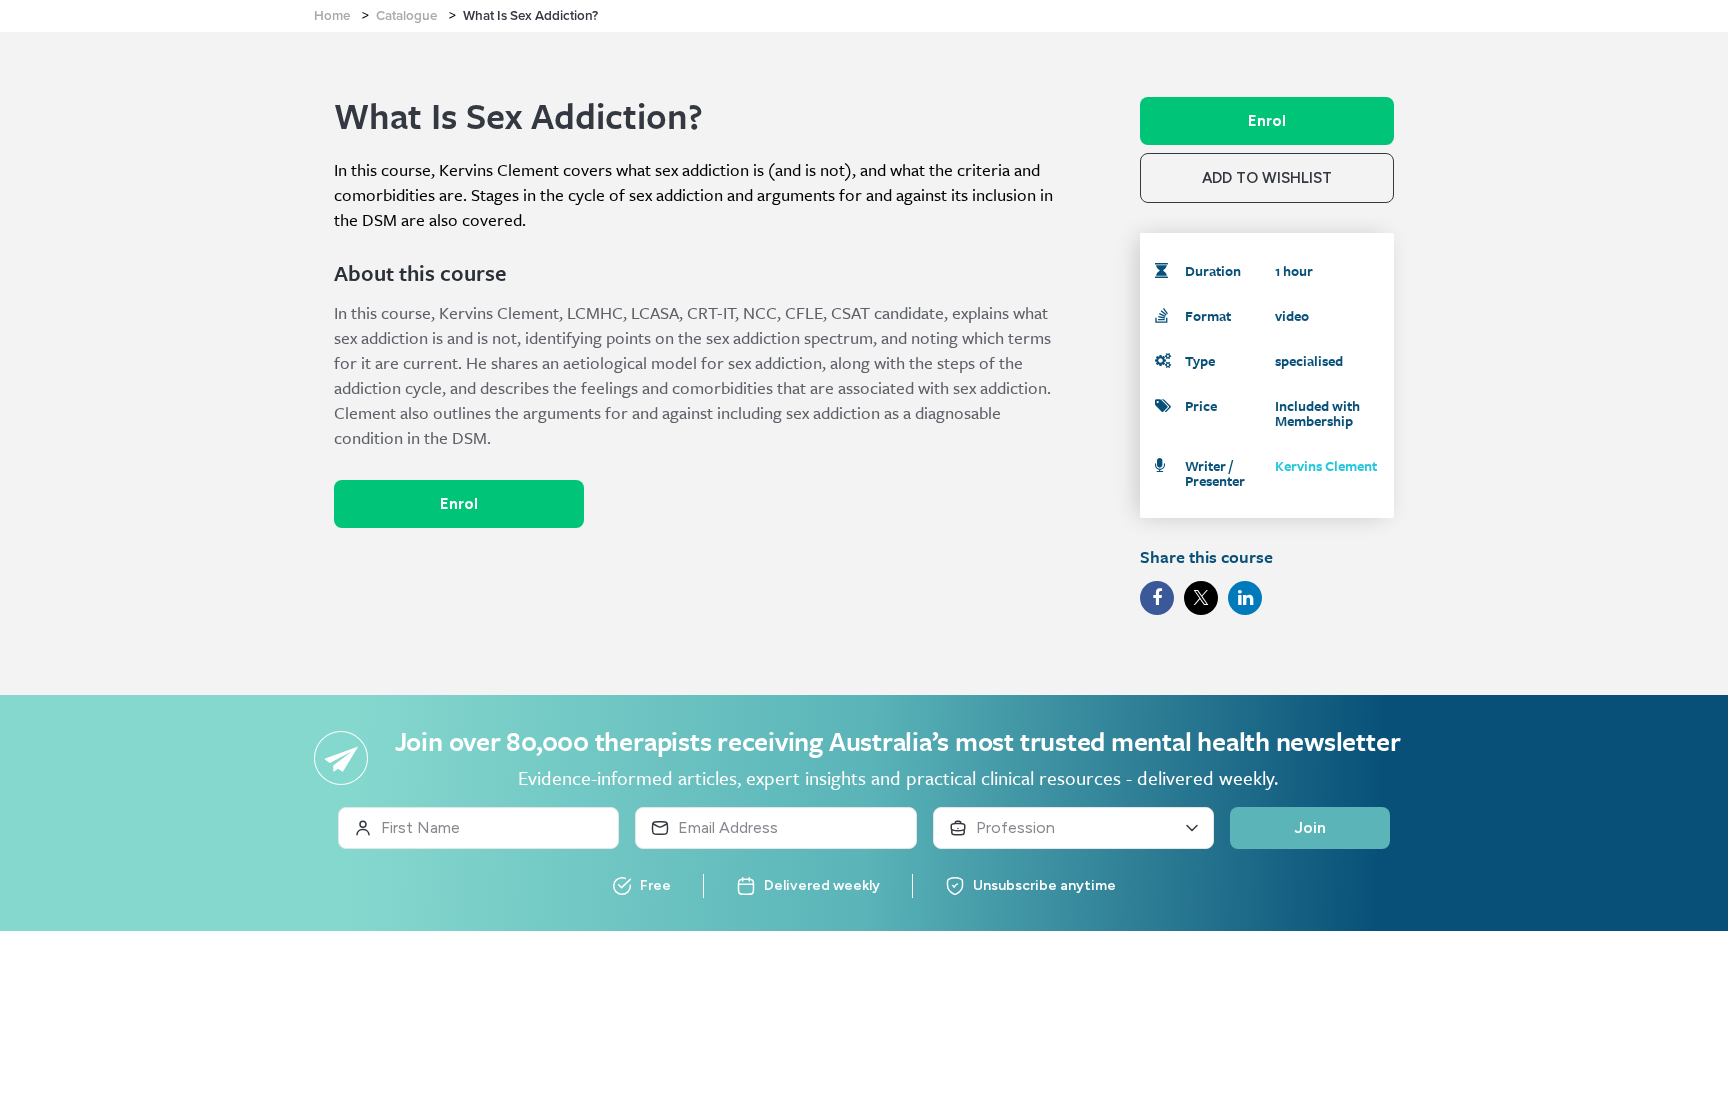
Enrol (459, 504)
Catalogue (407, 16)
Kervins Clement (1326, 465)
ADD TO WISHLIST (1267, 178)
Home (332, 16)
